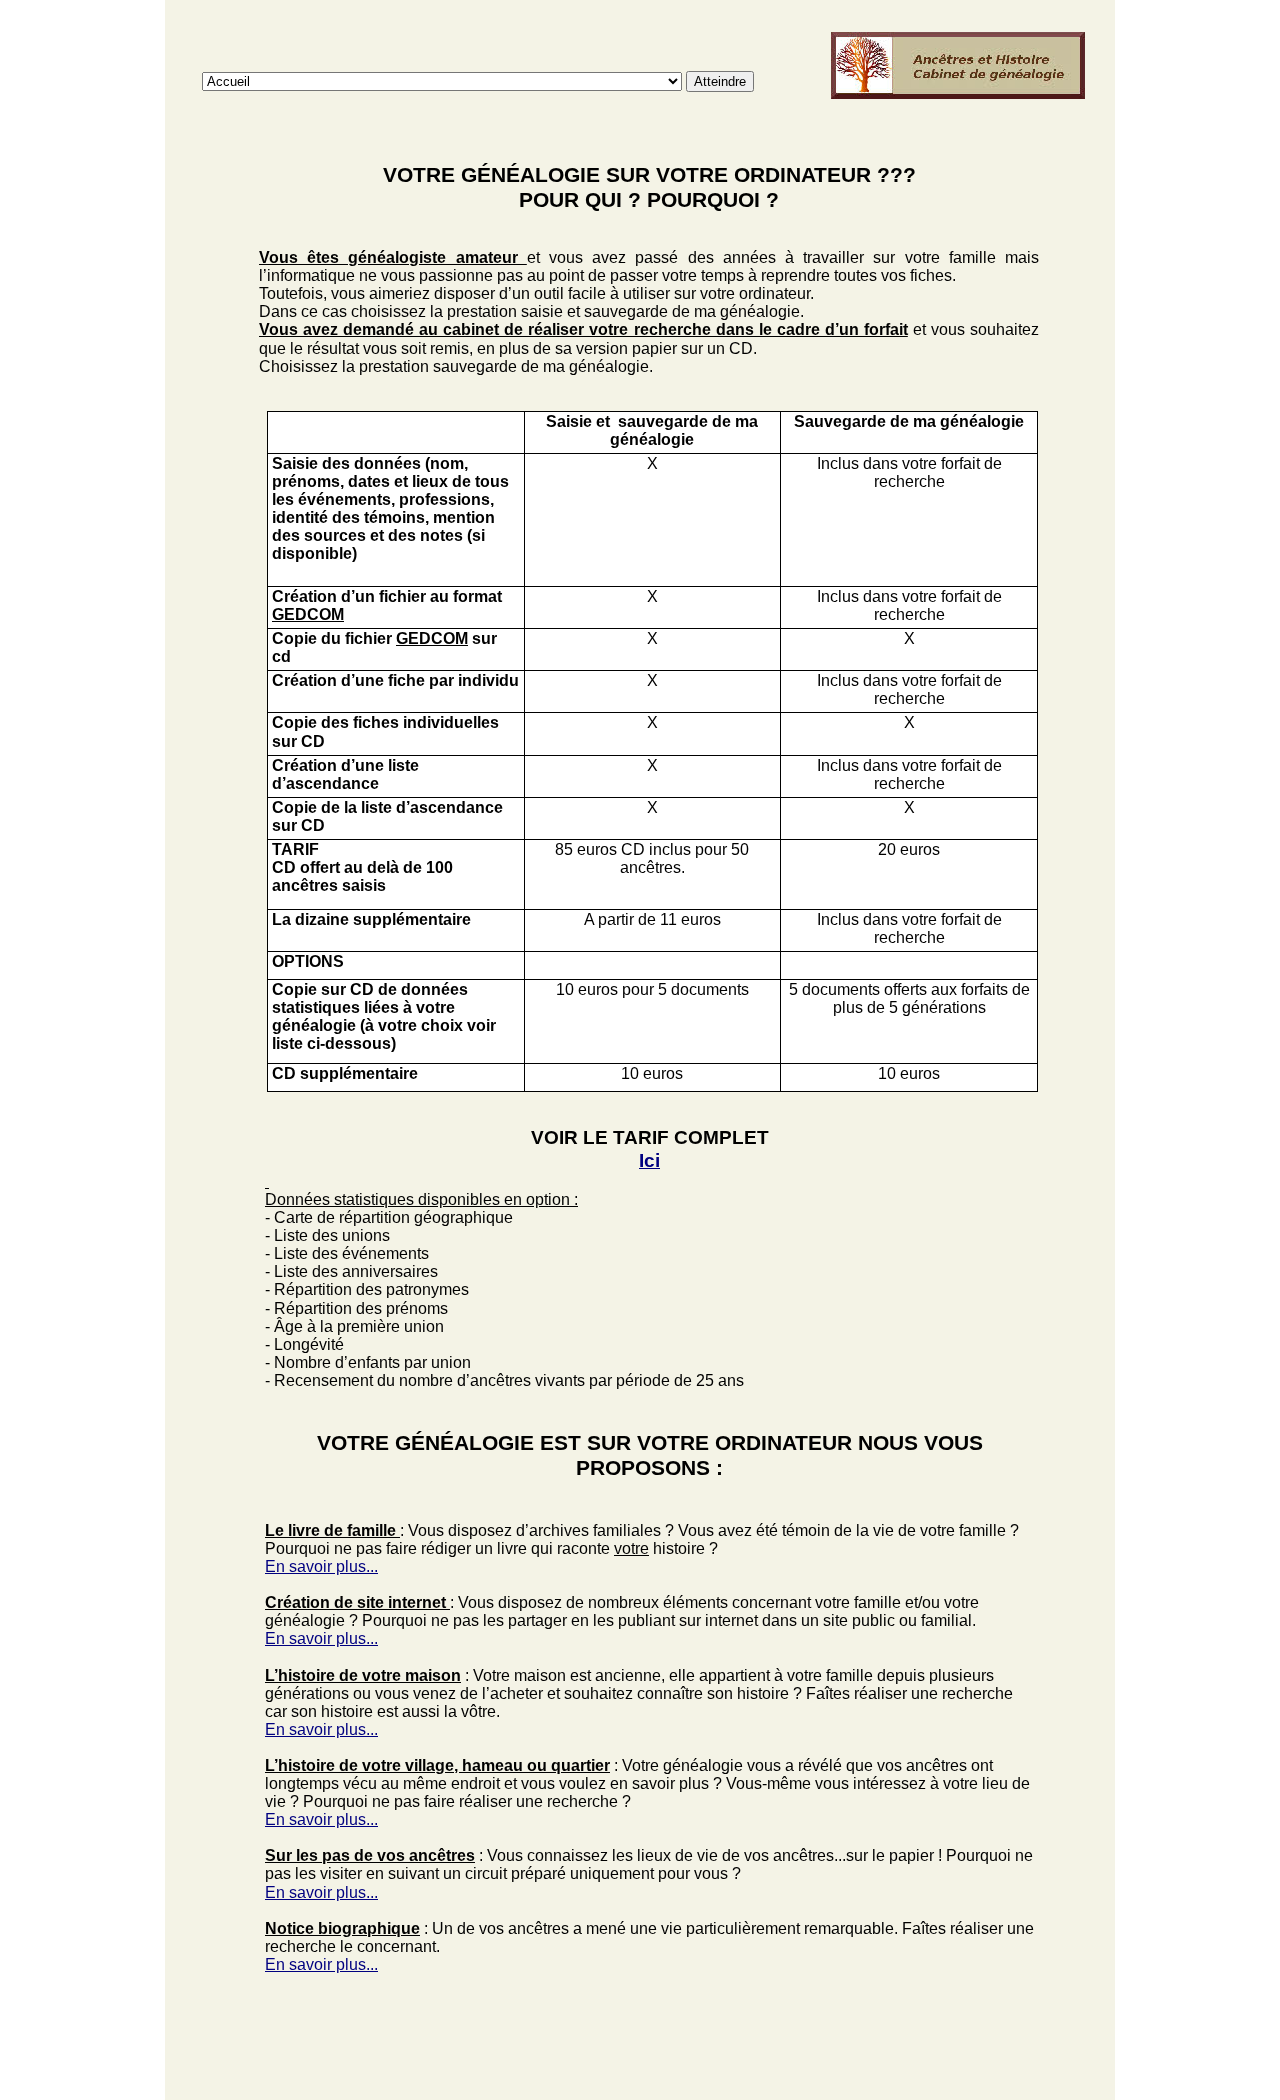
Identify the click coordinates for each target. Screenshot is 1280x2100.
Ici (649, 1160)
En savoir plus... (321, 1566)
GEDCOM (308, 614)
